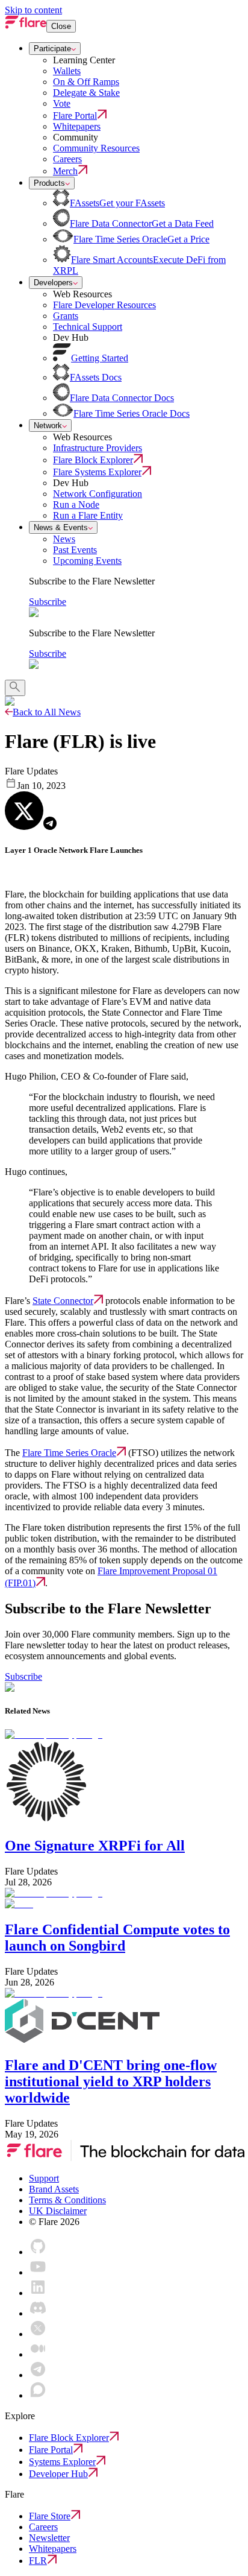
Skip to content (33, 10)
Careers (43, 2527)
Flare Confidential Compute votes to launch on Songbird (117, 1938)
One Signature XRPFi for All (95, 1846)
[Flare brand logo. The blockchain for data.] (125, 2158)
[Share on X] (24, 811)
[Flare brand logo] (26, 26)
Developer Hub (58, 2474)
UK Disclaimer (58, 2211)
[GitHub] (38, 2252)
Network (48, 426)
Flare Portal (51, 2450)
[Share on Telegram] (50, 823)
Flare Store (50, 2516)
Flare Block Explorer (69, 2438)
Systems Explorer (62, 2462)
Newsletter (49, 2538)
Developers (53, 283)
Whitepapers (53, 2549)
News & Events (61, 527)
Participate (52, 49)
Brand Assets (54, 2189)
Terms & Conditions (67, 2200)
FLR (38, 2561)
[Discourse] (38, 2395)
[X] (38, 2334)
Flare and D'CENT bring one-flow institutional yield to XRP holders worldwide (111, 2081)
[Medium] (38, 2354)
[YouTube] (38, 2272)
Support (44, 2178)
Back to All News (47, 712)
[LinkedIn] (38, 2293)
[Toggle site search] (15, 688)
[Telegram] (38, 2375)
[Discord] (38, 2313)
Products (49, 183)
